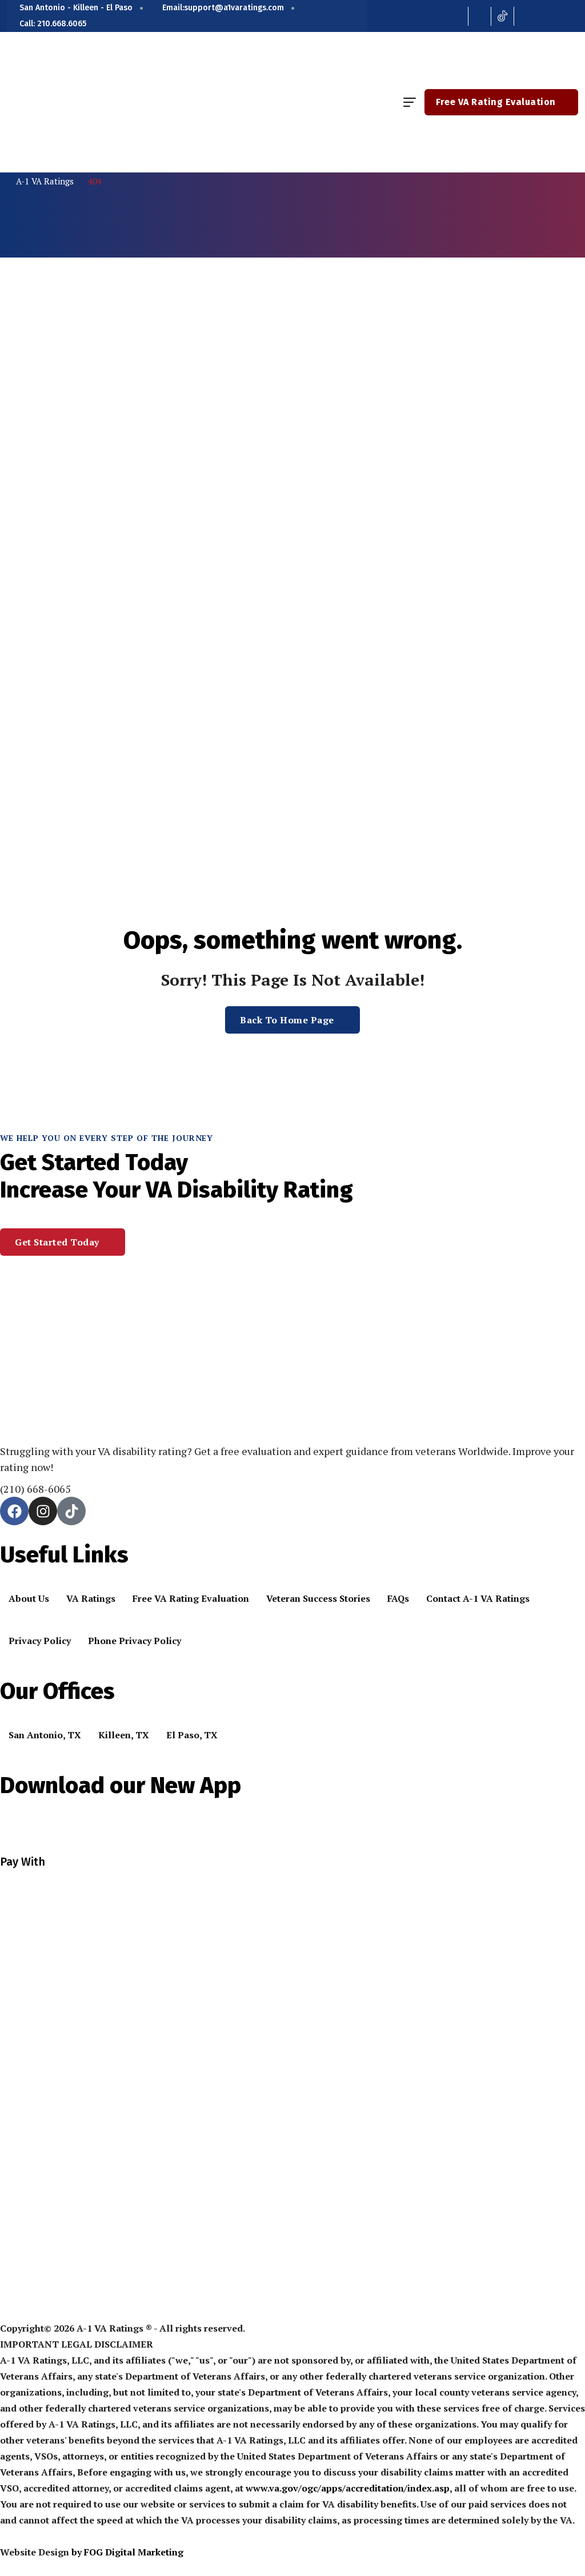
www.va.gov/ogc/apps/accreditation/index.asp (348, 2488)
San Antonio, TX (45, 1735)
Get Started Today (57, 1242)
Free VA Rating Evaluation (496, 102)
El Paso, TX (192, 1735)
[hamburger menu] (410, 102)
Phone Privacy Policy (135, 1641)
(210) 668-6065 (35, 1489)
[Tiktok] (71, 1511)
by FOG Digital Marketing (127, 2552)
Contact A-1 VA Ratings (478, 1598)
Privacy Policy (40, 1641)
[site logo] (71, 102)
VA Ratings (91, 1598)
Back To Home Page (287, 1020)
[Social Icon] (457, 16)
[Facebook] (14, 1511)
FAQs (398, 1598)
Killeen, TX (124, 1735)
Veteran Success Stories (318, 1598)
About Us (29, 1598)
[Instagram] (43, 1511)
